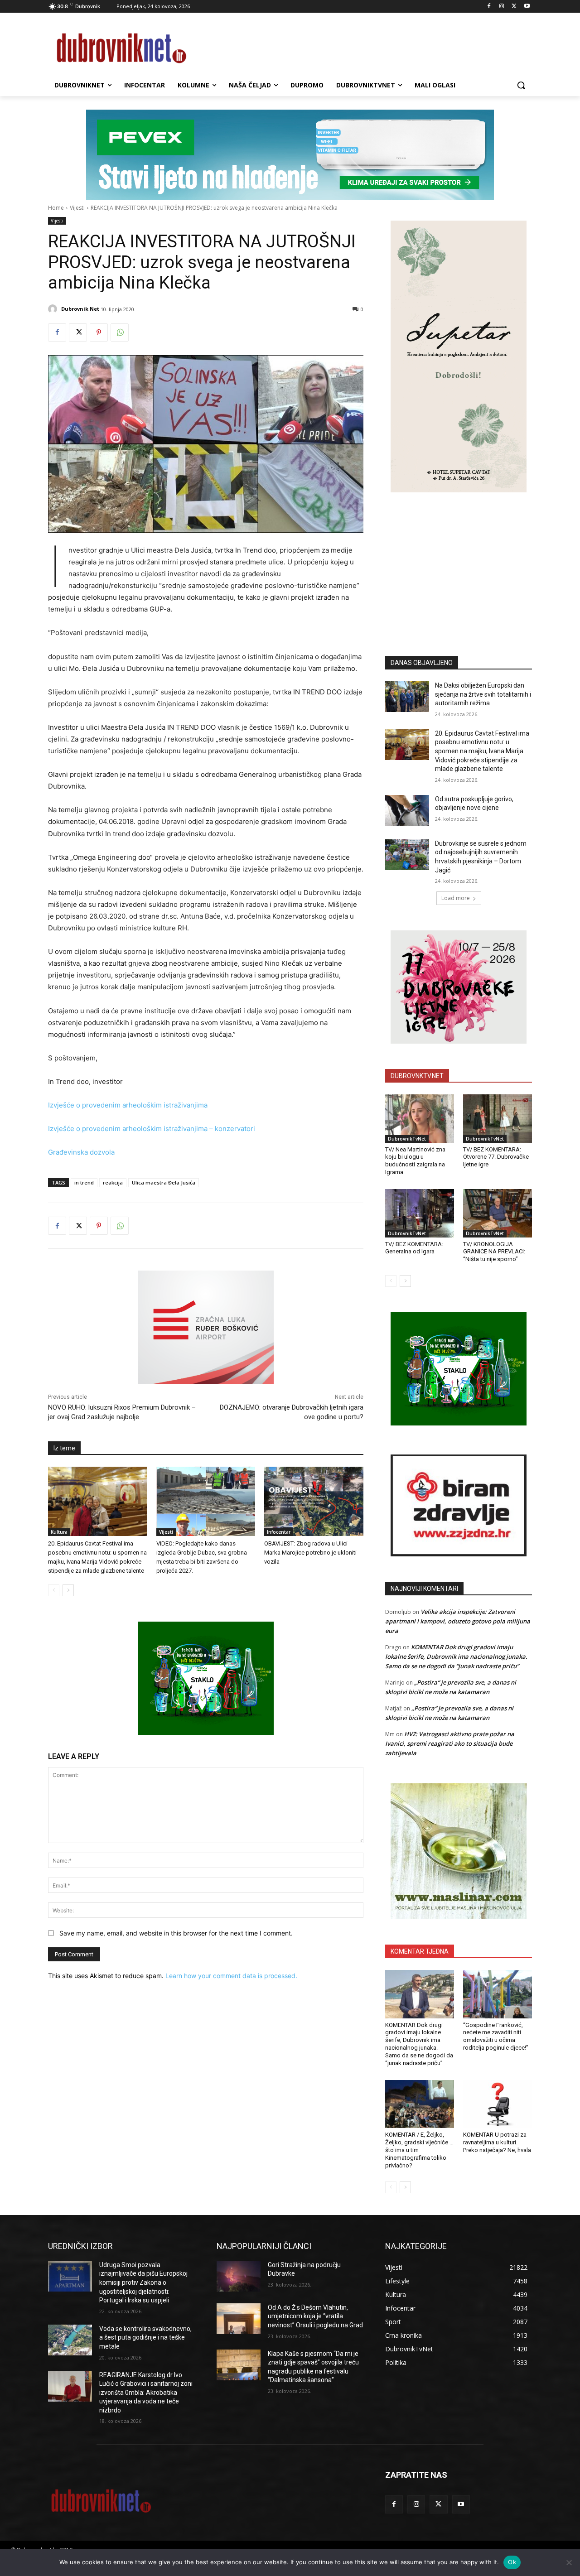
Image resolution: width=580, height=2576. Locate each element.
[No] (569, 2562)
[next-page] (68, 1590)
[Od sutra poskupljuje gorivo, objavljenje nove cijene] (407, 810)
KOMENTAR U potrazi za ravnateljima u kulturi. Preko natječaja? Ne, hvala (497, 2142)
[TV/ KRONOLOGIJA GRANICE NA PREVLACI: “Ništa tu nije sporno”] (498, 1213)
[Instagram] (502, 7)
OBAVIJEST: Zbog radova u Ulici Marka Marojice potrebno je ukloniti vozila (310, 1553)
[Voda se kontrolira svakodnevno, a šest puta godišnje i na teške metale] (70, 2340)
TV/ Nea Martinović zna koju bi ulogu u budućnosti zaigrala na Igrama (415, 1161)
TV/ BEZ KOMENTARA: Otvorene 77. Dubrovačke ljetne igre (496, 1157)
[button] (521, 85)
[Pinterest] (99, 332)
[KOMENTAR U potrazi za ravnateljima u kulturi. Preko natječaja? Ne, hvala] (498, 2104)
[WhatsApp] (120, 332)
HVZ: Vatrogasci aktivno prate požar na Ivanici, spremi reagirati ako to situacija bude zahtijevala (450, 1743)
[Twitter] (514, 7)
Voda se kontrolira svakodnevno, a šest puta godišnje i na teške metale (145, 2338)
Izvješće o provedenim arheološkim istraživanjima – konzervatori (152, 1129)
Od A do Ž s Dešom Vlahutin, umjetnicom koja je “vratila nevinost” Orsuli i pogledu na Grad (315, 2316)
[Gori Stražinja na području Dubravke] (239, 2276)
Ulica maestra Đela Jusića (164, 1182)
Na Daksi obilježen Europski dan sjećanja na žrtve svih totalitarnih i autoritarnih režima (483, 694)
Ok (512, 2562)
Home (56, 208)
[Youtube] (527, 7)
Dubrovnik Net (80, 309)
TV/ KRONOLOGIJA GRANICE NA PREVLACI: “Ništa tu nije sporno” (494, 1252)
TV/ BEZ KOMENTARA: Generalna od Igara (414, 1248)
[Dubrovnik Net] (54, 309)
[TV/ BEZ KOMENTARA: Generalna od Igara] (420, 1213)
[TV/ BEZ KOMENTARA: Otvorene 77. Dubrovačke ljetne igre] (498, 1118)
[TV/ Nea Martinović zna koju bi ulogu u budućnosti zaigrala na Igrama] (420, 1118)
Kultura (59, 1532)
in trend (84, 1182)
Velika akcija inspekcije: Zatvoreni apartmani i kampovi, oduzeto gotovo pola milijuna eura (458, 1621)
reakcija (113, 1182)
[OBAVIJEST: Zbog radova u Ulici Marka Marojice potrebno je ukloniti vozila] (314, 1501)
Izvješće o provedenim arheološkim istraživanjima (128, 1105)
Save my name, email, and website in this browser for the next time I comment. (176, 1933)
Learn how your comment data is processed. (231, 1976)
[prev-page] (54, 1590)
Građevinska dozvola (81, 1152)
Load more (456, 898)
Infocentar (279, 1532)
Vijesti (77, 208)
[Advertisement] (459, 560)
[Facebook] (489, 7)
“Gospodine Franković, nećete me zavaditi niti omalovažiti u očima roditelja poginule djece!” (496, 2037)
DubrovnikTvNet (407, 1139)
